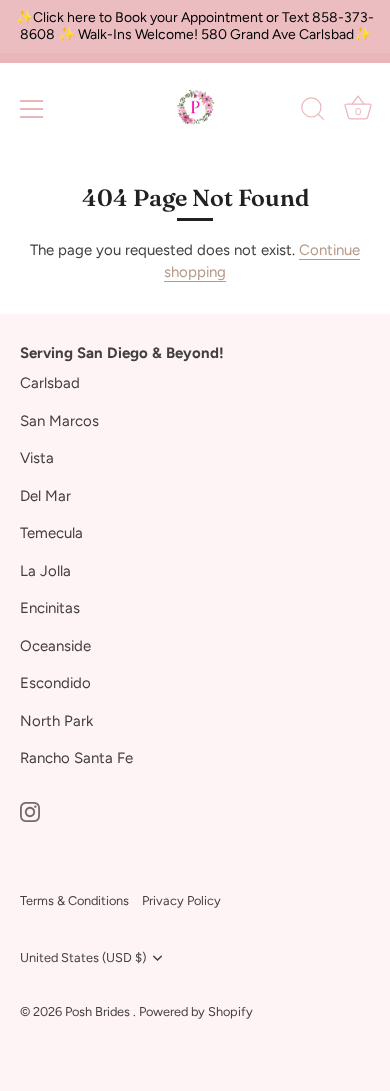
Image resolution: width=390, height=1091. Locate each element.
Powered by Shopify (196, 1011)
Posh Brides (99, 1011)
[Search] (313, 112)
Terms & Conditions (74, 900)
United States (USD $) (83, 957)
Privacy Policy (181, 900)
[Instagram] (30, 811)
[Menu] (32, 109)
